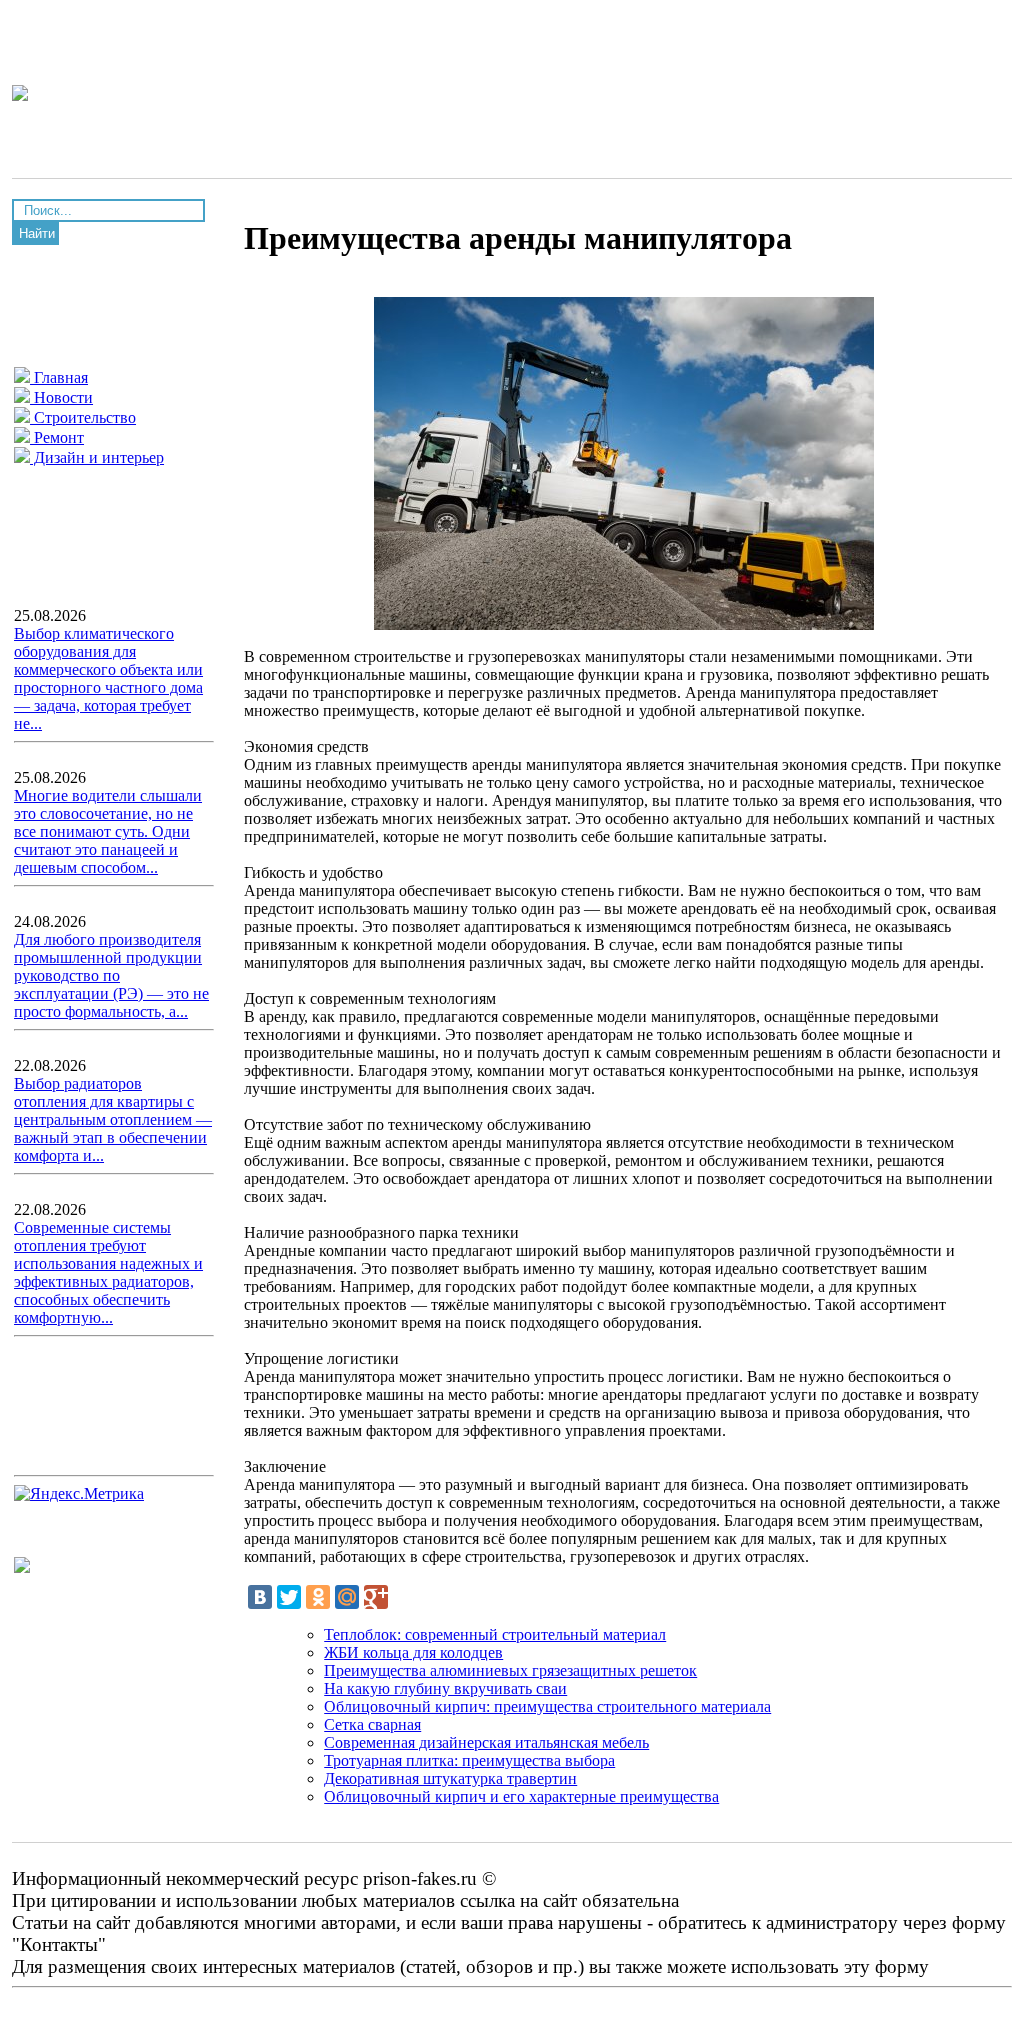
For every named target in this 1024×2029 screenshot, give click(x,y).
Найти (37, 233)
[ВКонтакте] (260, 1597)
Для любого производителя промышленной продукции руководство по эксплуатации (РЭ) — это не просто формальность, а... (111, 975)
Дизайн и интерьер (97, 457)
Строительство (83, 417)
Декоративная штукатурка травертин (450, 1778)
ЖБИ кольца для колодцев (413, 1652)
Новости (61, 397)
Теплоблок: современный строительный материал (495, 1634)
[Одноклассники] (318, 1597)
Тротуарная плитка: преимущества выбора (469, 1760)
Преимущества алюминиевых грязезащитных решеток (510, 1670)
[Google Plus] (376, 1597)
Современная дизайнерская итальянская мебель (486, 1742)
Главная (59, 377)
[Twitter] (289, 1597)
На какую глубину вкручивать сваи (445, 1688)
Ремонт (57, 437)
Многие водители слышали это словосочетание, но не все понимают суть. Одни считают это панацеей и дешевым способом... (108, 831)
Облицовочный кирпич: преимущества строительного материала (547, 1706)
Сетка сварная (372, 1724)
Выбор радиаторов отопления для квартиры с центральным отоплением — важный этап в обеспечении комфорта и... (113, 1119)
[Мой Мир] (347, 1597)
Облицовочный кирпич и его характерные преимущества (521, 1796)
